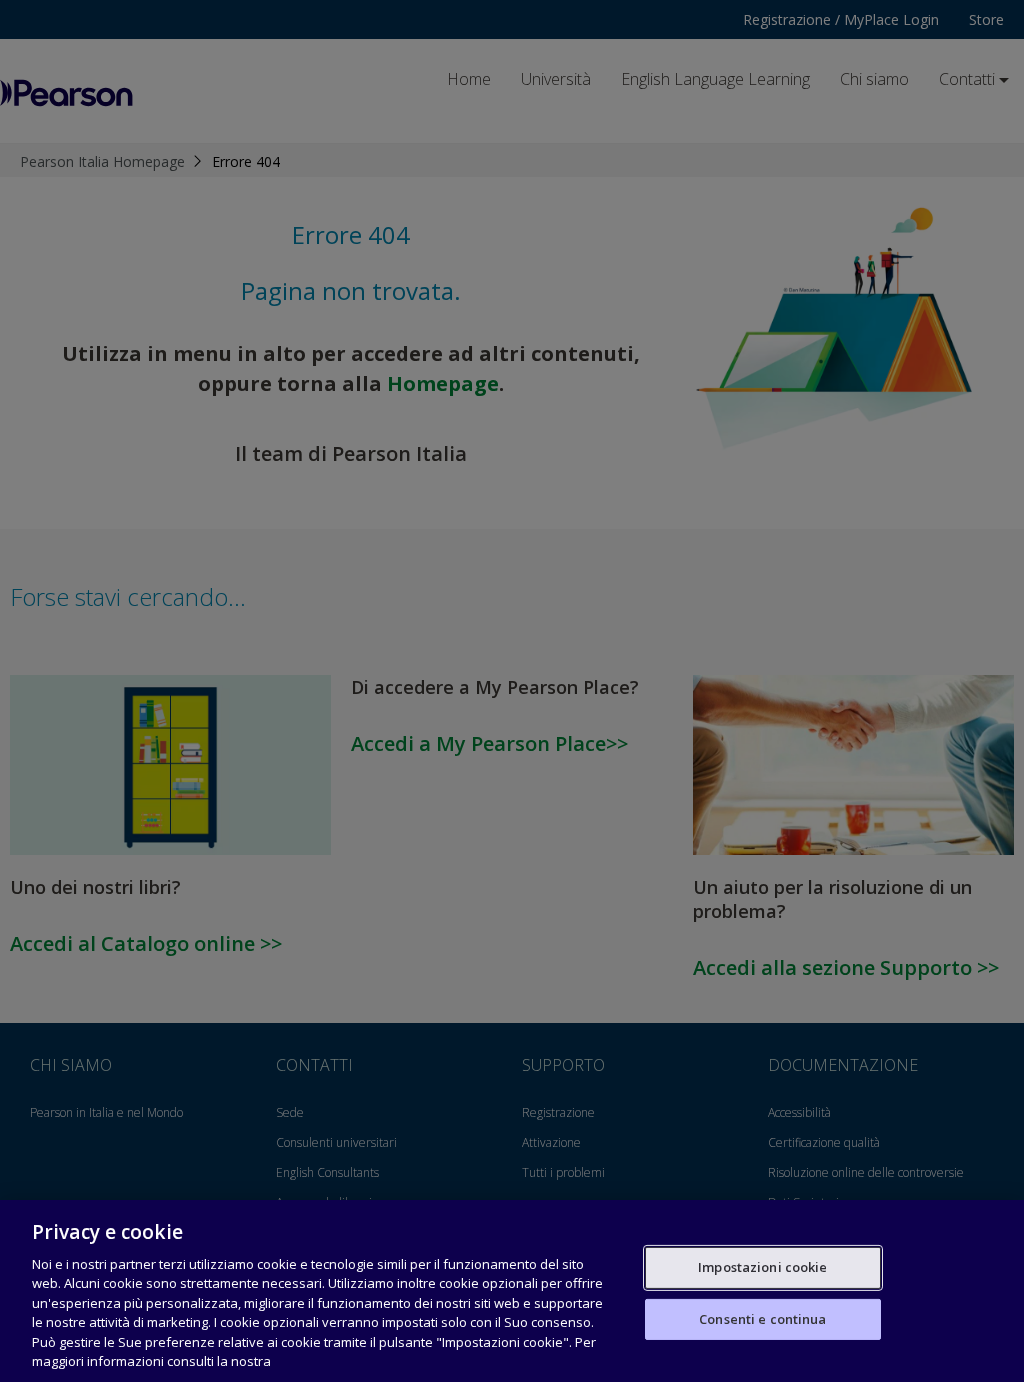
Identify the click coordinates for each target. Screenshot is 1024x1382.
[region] (512, 1291)
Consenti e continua (762, 1318)
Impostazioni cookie (762, 1267)
